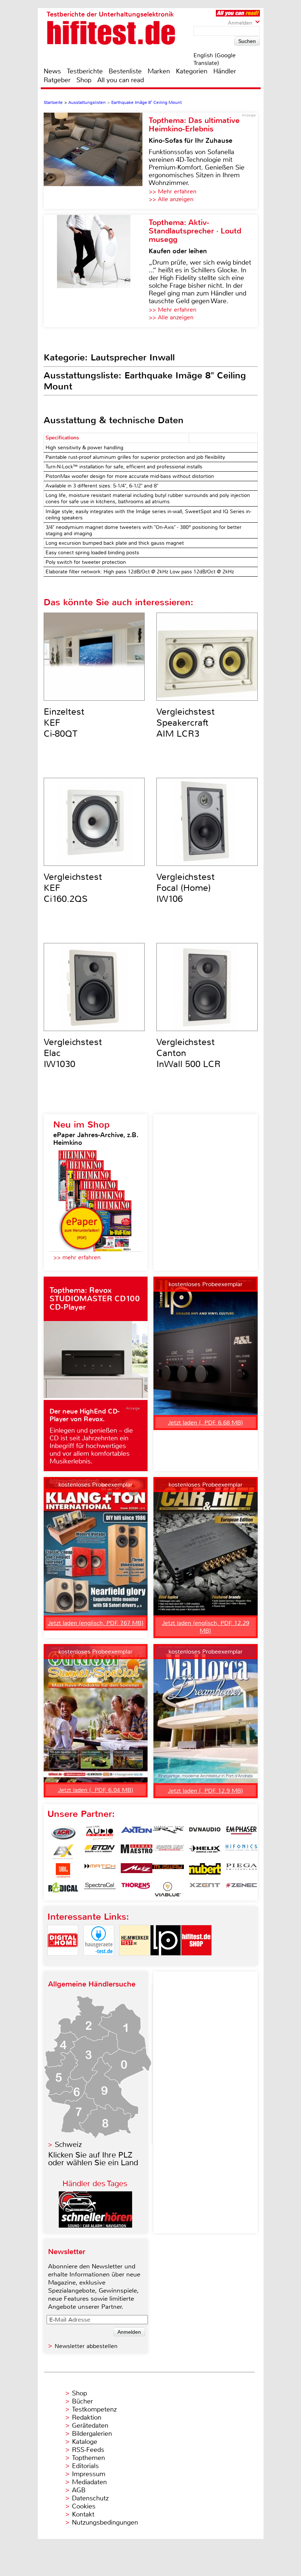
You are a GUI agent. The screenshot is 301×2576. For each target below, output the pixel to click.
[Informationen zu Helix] (205, 1852)
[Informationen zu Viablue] (168, 1889)
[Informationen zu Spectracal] (100, 1889)
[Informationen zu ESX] (63, 1852)
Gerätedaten (90, 2426)
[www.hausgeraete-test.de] (99, 1962)
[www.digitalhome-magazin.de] (63, 1962)
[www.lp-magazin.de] (166, 1962)
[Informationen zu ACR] (63, 1833)
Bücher (82, 2401)
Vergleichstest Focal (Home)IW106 (186, 888)
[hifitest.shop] (196, 1962)
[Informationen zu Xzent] (205, 1889)
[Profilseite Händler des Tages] (95, 2226)
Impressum (89, 2474)
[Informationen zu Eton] (100, 1852)
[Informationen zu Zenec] (242, 1889)
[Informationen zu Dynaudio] (205, 1833)
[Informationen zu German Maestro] (137, 1852)
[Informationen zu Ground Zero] (168, 1852)
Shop (84, 80)
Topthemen (88, 2458)
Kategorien (192, 71)
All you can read (121, 80)
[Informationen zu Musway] (168, 1871)
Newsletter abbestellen (86, 2346)
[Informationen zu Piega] (242, 1871)
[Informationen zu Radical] (63, 1889)
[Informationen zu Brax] (168, 1833)
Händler (225, 71)
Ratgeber (57, 80)
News (52, 71)
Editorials (85, 2466)
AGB (79, 2490)
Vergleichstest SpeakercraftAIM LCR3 (186, 723)
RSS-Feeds (88, 2450)
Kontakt (83, 2514)
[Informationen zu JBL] (63, 1871)
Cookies (84, 2506)
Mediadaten (89, 2482)
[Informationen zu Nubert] (205, 1871)
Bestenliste (125, 71)
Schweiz (68, 2145)
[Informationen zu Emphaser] (242, 1833)
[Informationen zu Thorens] (137, 1889)
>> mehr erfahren (77, 1257)
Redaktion (87, 2417)
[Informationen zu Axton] (137, 1833)
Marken (159, 71)
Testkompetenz (94, 2409)
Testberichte (85, 71)
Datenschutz (90, 2498)
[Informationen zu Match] (100, 1871)
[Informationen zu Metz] (137, 1871)
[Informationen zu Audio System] (100, 1833)
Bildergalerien (92, 2434)
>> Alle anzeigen (171, 199)
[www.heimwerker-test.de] (135, 1962)
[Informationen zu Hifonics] (242, 1852)
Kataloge (85, 2442)
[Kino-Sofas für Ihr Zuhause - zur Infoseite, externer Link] (96, 161)
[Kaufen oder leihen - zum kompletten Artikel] (96, 271)
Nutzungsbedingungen (105, 2522)
